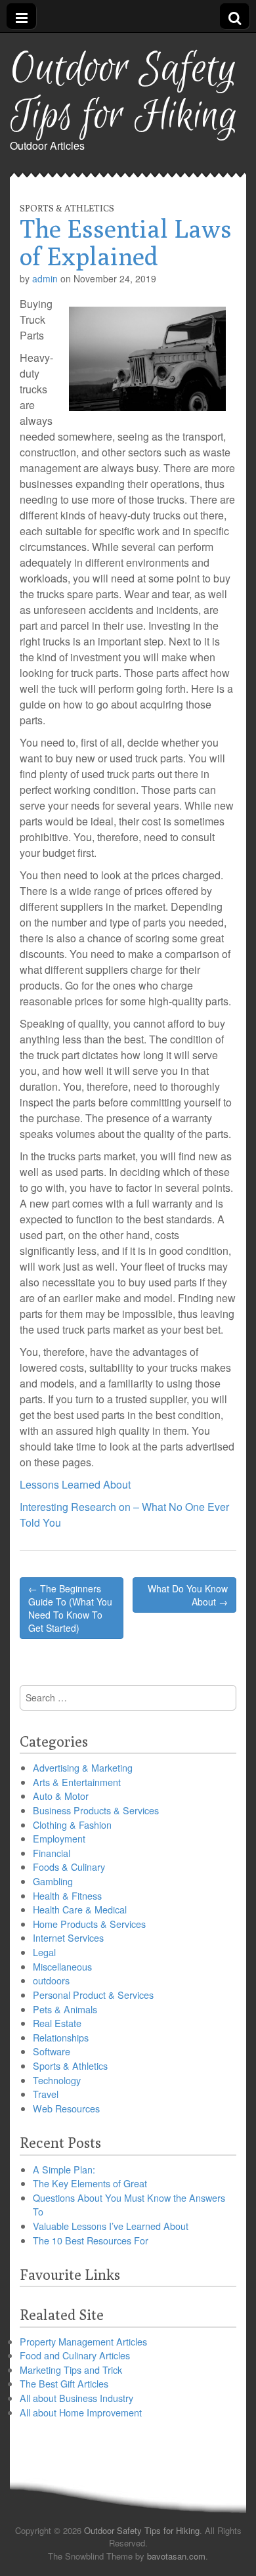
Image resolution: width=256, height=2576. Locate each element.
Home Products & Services (89, 1924)
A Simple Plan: (64, 2169)
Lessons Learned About (75, 1484)
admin (45, 278)
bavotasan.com (176, 2556)
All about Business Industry (76, 2398)
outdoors (51, 1980)
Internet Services (68, 1937)
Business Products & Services (96, 1810)
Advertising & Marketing (83, 1767)
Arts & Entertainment (77, 1782)
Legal (44, 1952)
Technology (57, 2080)
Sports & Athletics (67, 208)
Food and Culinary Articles (75, 2355)
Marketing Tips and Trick (71, 2369)
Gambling (53, 1881)
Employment (59, 1838)
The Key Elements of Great (90, 2183)
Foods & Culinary (69, 1867)
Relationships (61, 2037)
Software (52, 2051)
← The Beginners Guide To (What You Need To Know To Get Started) (70, 1608)
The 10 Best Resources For (91, 2240)
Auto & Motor (61, 1796)
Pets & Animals (65, 2009)
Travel (46, 2094)
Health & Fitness (67, 1895)
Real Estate (57, 2023)
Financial (52, 1853)
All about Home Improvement (81, 2412)
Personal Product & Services (93, 1995)
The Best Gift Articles (64, 2383)
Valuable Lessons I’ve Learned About (111, 2226)
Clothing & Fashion (72, 1824)
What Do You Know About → (188, 1595)
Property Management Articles (83, 2341)
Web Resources (66, 2108)
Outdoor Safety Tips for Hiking (124, 93)
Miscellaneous (62, 1966)
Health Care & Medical (80, 1909)
